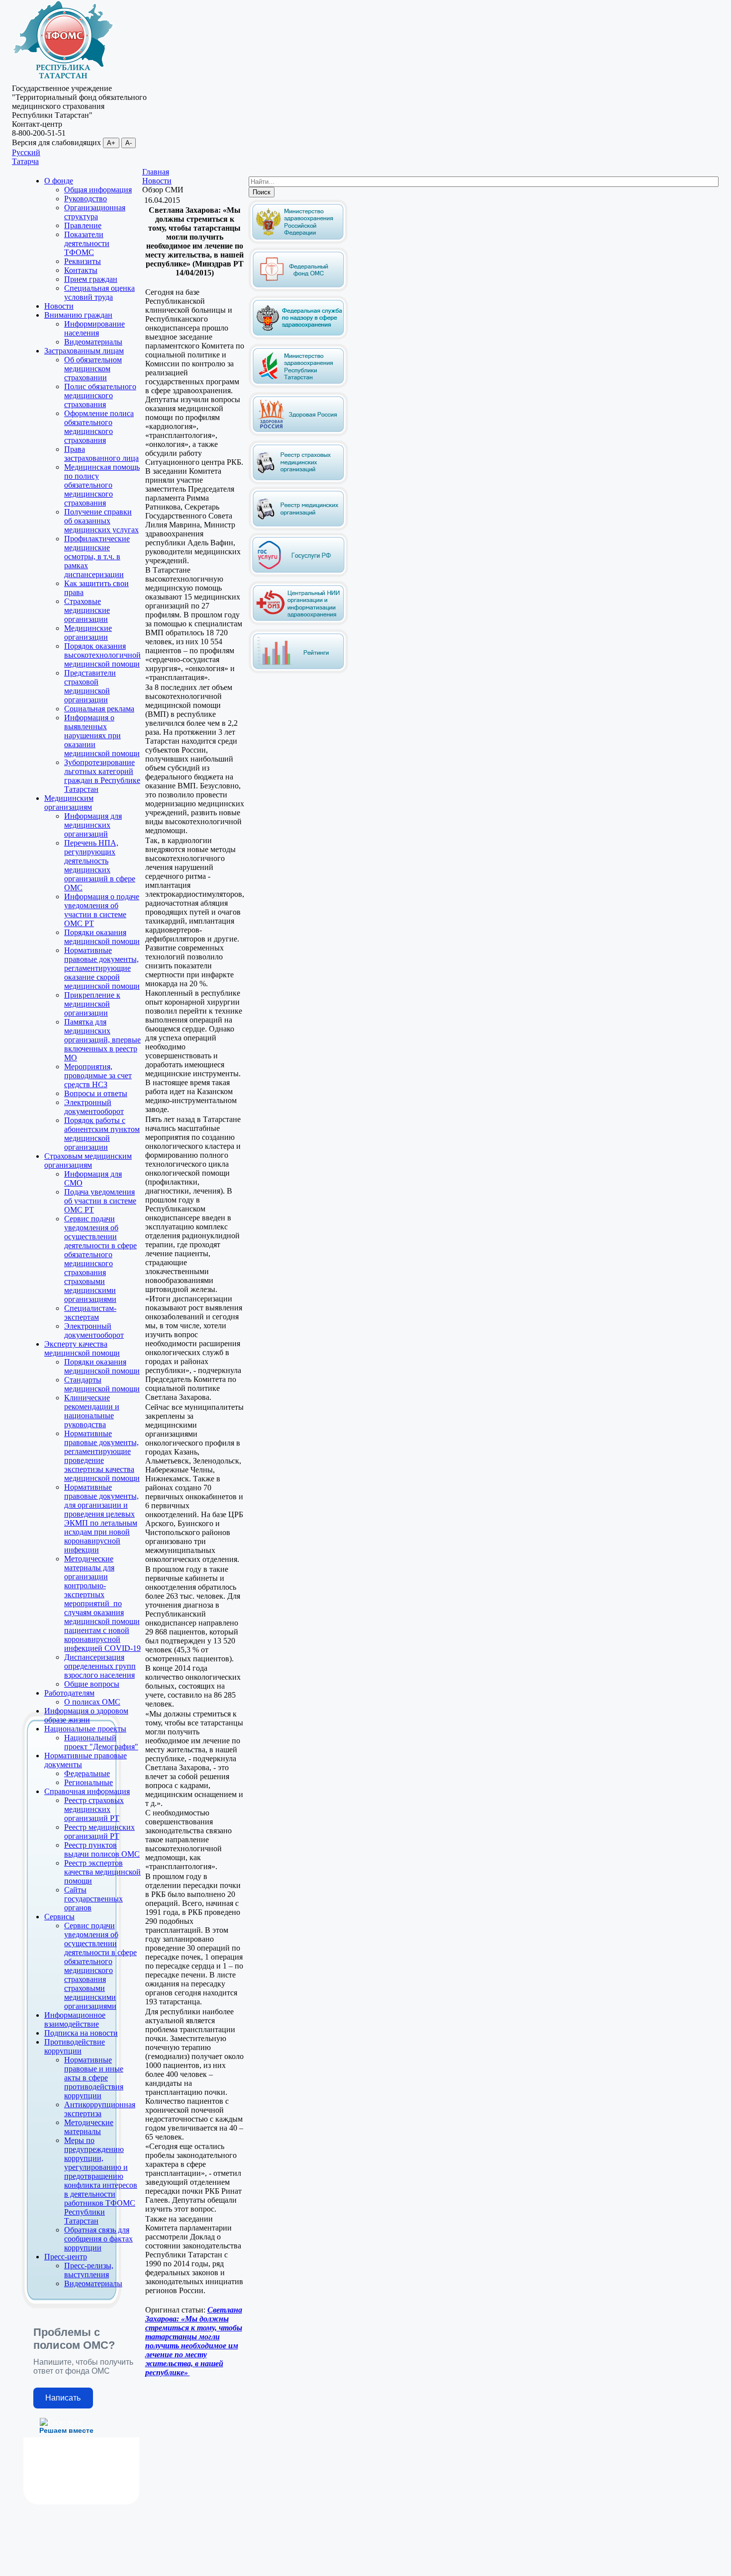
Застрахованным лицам (84, 351)
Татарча (25, 161)
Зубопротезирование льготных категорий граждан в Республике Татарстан (102, 776)
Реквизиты (83, 261)
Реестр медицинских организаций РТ (99, 1832)
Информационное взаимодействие (75, 2019)
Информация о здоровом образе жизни (86, 1715)
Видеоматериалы (93, 342)
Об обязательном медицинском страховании (93, 369)
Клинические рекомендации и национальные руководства (92, 1411)
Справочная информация (87, 1791)
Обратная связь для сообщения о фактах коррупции (98, 2239)
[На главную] (63, 79)
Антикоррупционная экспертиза (100, 2109)
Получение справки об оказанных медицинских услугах (101, 521)
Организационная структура (95, 212)
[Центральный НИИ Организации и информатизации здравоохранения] (298, 623)
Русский (26, 152)
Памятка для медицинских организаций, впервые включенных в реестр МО (102, 1040)
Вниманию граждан (78, 315)
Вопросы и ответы (96, 1093)
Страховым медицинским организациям (88, 1160)
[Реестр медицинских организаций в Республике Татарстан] (298, 506)
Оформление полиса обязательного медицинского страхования (99, 427)
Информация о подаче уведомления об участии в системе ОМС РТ (102, 910)
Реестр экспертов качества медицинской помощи (102, 1872)
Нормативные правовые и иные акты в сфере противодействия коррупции (94, 2078)
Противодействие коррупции (75, 2046)
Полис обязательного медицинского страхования (100, 395)
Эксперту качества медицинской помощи (82, 1348)
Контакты (81, 270)
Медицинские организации (88, 633)
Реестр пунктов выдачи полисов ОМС (102, 1849)
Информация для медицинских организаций (93, 825)
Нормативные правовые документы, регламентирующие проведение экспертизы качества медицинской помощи (102, 1456)
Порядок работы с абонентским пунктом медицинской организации (102, 1134)
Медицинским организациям (69, 803)
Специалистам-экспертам (90, 1313)
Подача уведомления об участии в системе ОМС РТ (100, 1201)
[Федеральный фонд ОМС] (298, 290)
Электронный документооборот (94, 1107)
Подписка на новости (81, 2033)
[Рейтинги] (298, 671)
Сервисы (59, 1917)
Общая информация (98, 190)
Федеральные (87, 1773)
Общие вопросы (92, 1684)
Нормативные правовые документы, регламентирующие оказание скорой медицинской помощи (102, 968)
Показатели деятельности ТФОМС (87, 243)
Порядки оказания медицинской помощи (102, 937)
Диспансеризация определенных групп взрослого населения (100, 1666)
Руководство (86, 199)
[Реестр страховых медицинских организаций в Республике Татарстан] (298, 444)
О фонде (59, 181)
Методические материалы (89, 2127)
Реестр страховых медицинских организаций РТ (94, 1809)
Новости (59, 306)
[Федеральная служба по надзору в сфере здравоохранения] (298, 338)
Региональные (89, 1782)
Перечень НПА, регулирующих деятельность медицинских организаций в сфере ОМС (100, 865)
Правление (83, 225)
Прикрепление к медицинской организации (92, 1004)
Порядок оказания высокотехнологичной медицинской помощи (102, 655)
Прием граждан (91, 279)
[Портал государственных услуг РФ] (298, 575)
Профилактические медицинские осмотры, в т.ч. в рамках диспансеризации (97, 557)
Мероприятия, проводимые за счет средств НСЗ (98, 1075)
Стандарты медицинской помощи (102, 1384)
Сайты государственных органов (93, 1899)
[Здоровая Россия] (298, 434)
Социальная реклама (99, 709)
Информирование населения (94, 328)
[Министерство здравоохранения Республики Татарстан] (298, 386)
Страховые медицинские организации (87, 610)
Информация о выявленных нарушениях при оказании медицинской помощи (102, 735)
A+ (111, 143)
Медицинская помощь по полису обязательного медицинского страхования (102, 485)
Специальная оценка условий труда (99, 293)
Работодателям (69, 1693)
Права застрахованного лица (101, 454)
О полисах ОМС (92, 1702)
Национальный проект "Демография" (101, 1742)
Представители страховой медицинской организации (90, 686)
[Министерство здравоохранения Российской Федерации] (298, 242)
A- (129, 143)
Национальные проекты (85, 1729)
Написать (63, 2398)
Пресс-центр (66, 2257)
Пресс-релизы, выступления (89, 2270)
